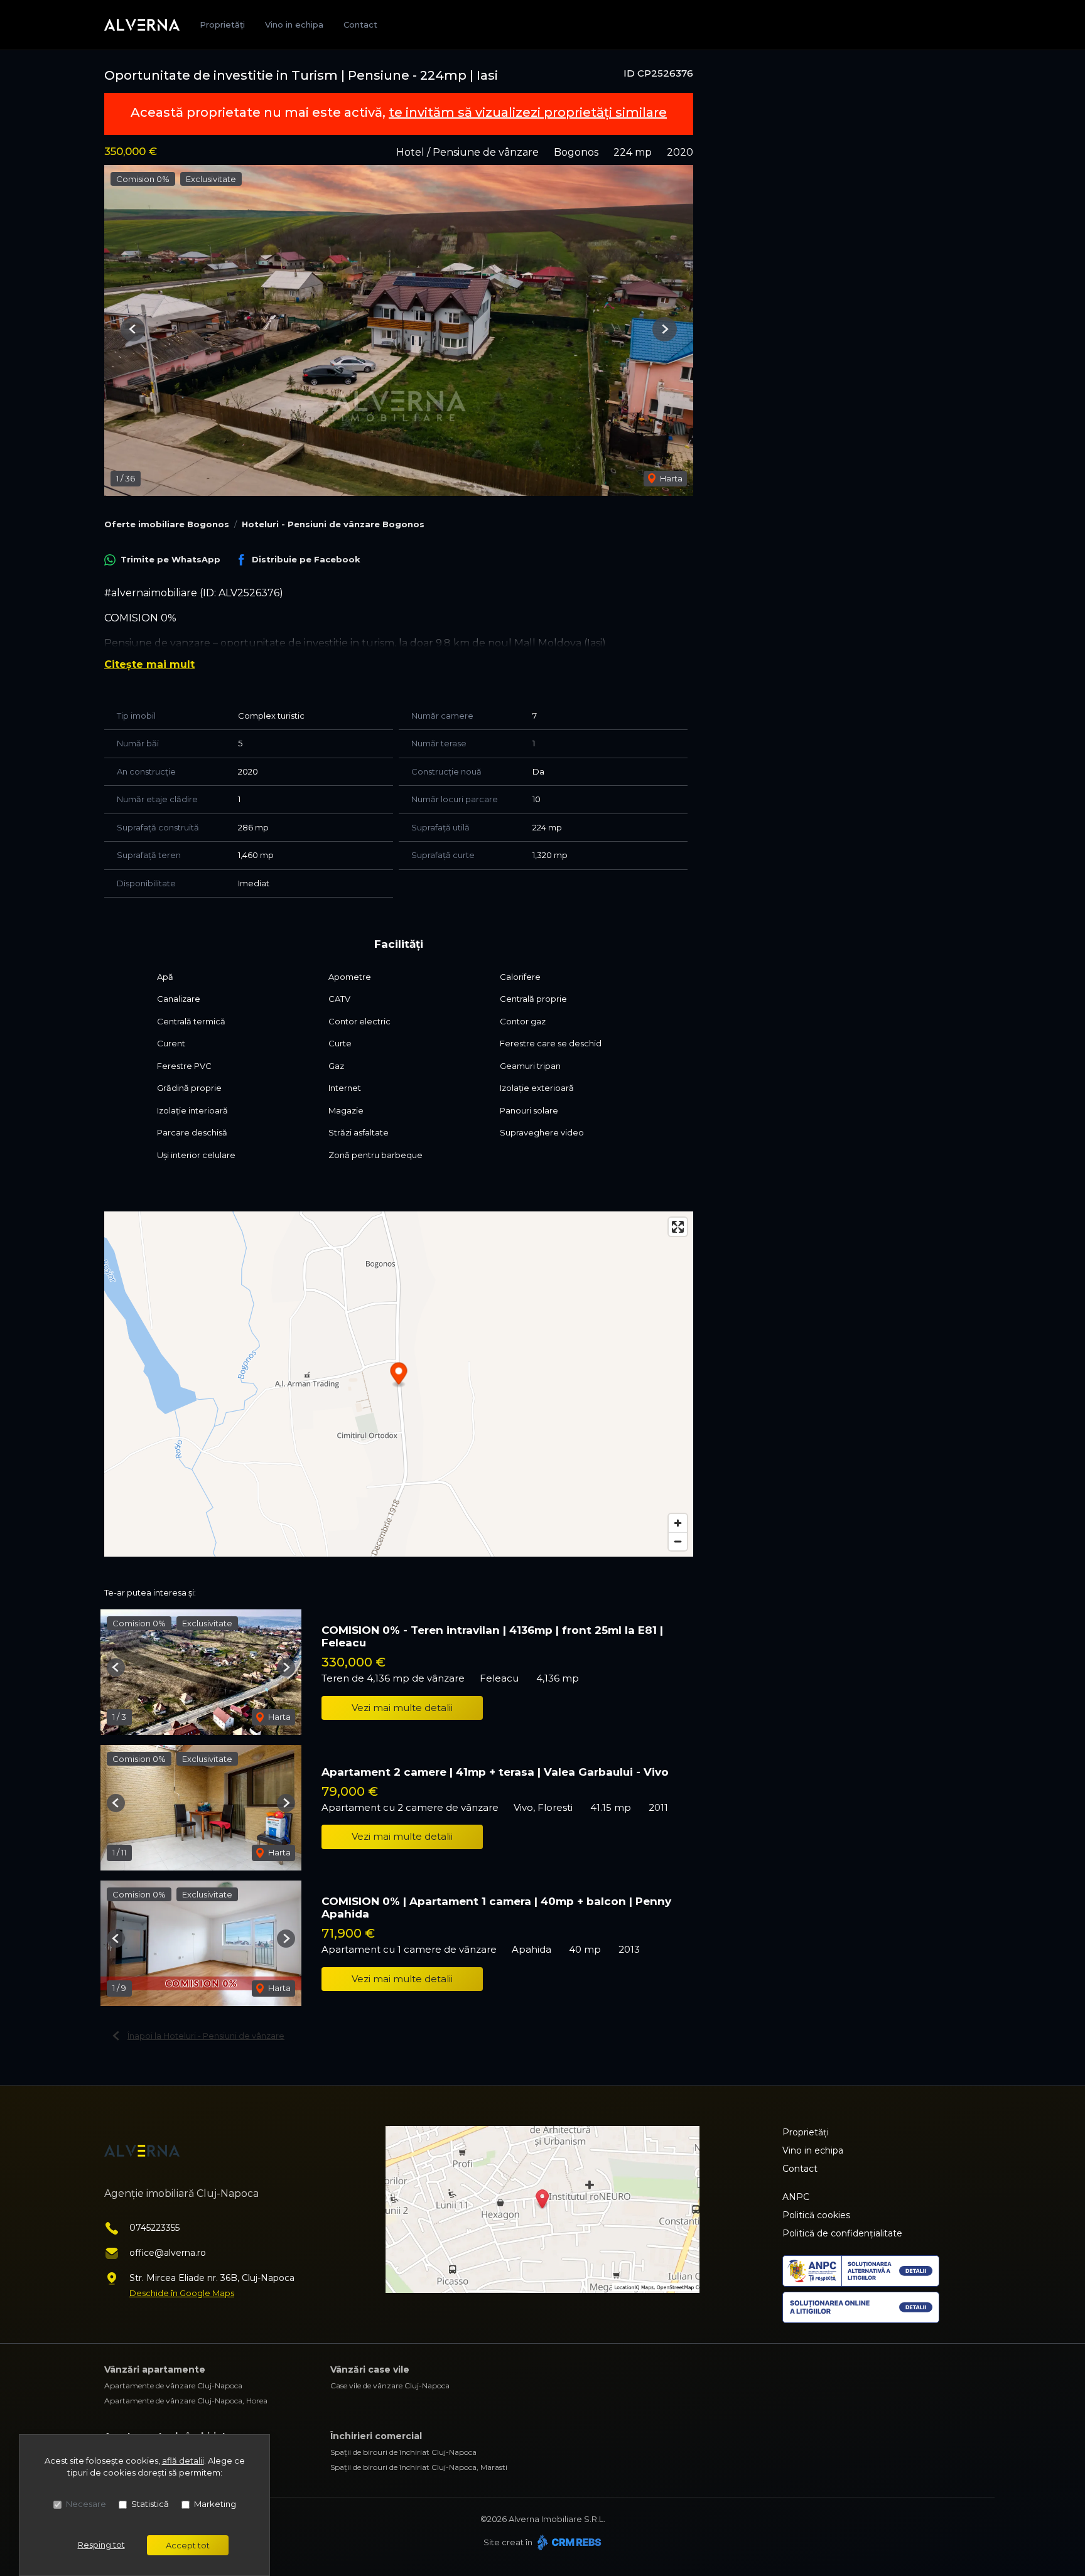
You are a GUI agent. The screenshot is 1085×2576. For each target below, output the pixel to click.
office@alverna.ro (168, 2253)
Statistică (150, 2504)
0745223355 (154, 2228)
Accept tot (188, 2545)
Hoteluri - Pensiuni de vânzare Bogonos (333, 524)
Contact (360, 24)
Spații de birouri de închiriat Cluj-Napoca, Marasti (419, 2467)
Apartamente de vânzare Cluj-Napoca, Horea (186, 2401)
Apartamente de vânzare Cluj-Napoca (173, 2385)
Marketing (215, 2504)
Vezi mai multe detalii (402, 1708)
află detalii (183, 2461)
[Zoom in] (678, 1523)
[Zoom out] (678, 1541)
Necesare (86, 2504)
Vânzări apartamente (155, 2369)
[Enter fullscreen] (678, 1227)
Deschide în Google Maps (182, 2293)
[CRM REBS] (568, 2542)
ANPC (796, 2197)
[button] (133, 329)
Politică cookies (816, 2215)
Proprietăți (222, 24)
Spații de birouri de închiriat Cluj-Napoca (403, 2452)
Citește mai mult (149, 664)
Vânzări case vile (370, 2369)
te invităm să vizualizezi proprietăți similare (528, 112)
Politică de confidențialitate (842, 2233)
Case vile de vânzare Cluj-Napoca (390, 2385)
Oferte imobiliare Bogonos (167, 524)
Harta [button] (670, 478)
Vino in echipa (294, 24)
